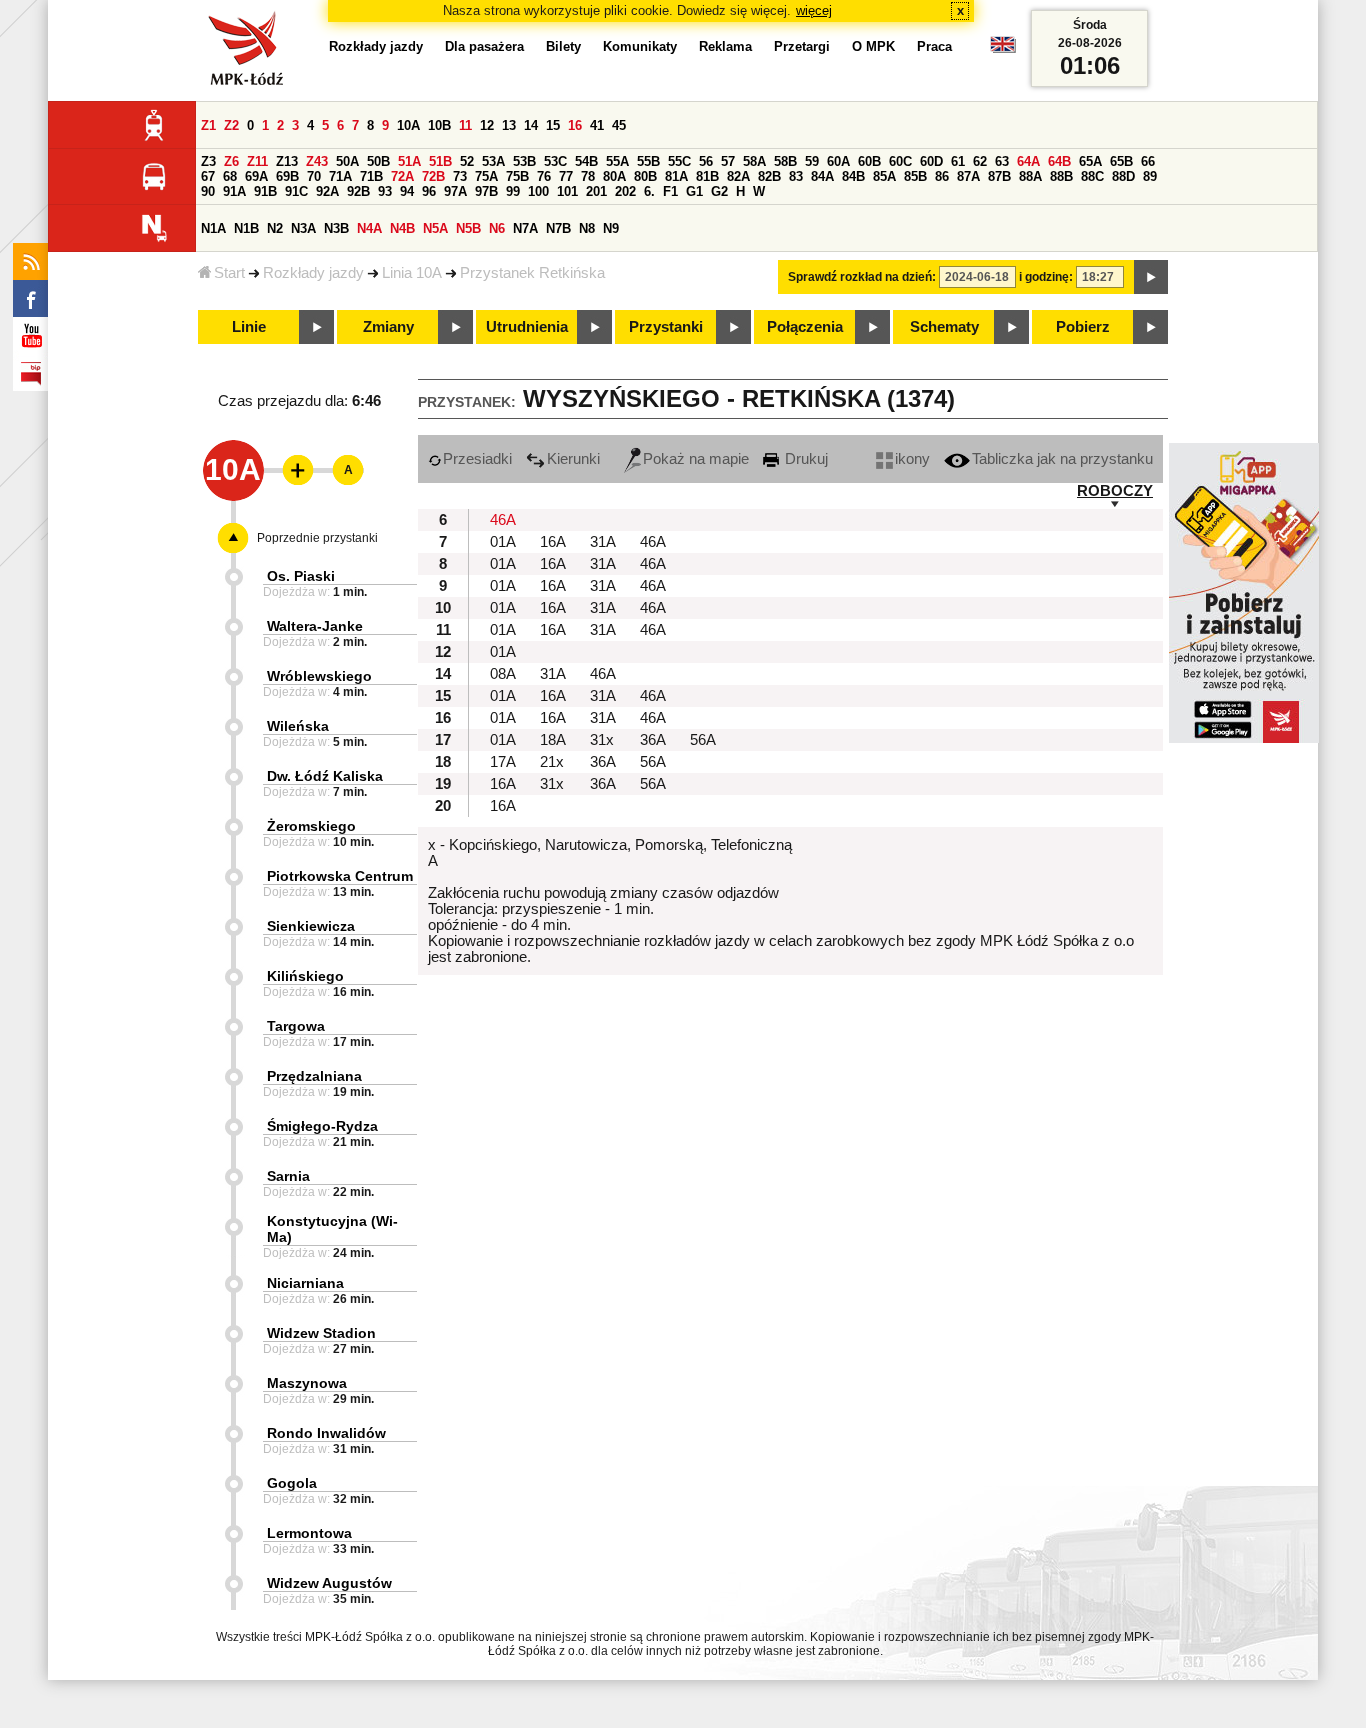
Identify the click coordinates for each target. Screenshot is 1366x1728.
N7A (525, 228)
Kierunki (573, 459)
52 (467, 161)
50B (378, 161)
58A (754, 161)
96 (429, 191)
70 (314, 176)
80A (614, 176)
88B (1061, 176)
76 (544, 176)
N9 (611, 228)
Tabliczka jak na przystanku (1062, 459)
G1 (694, 191)
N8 (587, 228)
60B (869, 161)
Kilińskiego (305, 976)
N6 (497, 228)
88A (1030, 176)
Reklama (725, 46)
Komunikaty (640, 46)
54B (586, 161)
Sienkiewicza (311, 926)
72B (433, 176)
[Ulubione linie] (292, 470)
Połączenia (805, 327)
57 (728, 161)
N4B (402, 228)
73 (460, 176)
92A (327, 191)
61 (958, 161)
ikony (912, 459)
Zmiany (388, 327)
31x (602, 740)
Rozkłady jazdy (313, 273)
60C (900, 161)
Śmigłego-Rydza (322, 1126)
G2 (719, 191)
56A (703, 740)
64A (1028, 161)
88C (1092, 176)
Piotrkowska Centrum (340, 876)
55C (679, 161)
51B (440, 161)
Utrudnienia (527, 327)
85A (884, 176)
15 (553, 125)
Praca (934, 46)
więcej (814, 10)
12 (487, 125)
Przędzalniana (314, 1076)
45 (619, 125)
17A (503, 762)
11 (465, 125)
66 (1148, 161)
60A (838, 161)
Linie (249, 327)
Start (229, 273)
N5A (435, 228)
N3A (303, 228)
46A (503, 520)
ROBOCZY (1115, 491)
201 (596, 191)
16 (575, 125)
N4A (369, 228)
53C (555, 161)
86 (942, 176)
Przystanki (666, 327)
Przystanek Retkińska (532, 273)
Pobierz (1083, 327)
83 (796, 176)
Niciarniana (305, 1283)
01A (503, 542)
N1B (246, 228)
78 (588, 176)
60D (931, 161)
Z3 (208, 161)
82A (738, 176)
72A (402, 176)
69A (256, 176)
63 (1002, 161)
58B (785, 161)
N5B (468, 228)
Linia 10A (412, 273)
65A (1090, 161)
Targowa (296, 1026)
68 (230, 176)
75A (486, 176)
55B (648, 161)
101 (567, 191)
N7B (558, 228)
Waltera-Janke (315, 626)
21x (552, 762)
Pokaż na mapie (696, 459)
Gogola (292, 1483)
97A (455, 191)
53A (493, 161)
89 (1150, 176)
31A (603, 542)
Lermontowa (309, 1533)
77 (566, 176)
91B (265, 191)
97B (486, 191)
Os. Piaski (301, 576)
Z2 (231, 125)
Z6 (231, 161)
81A (676, 176)
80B (645, 176)
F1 (670, 191)
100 (538, 191)
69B (287, 176)
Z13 (287, 161)
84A (822, 176)
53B (524, 161)
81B (707, 176)
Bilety (563, 46)
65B (1121, 161)
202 (625, 191)
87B (999, 176)
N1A (213, 228)
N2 (275, 228)
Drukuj (804, 459)
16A (553, 542)
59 (812, 161)
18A (553, 740)
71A (340, 176)
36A (653, 740)
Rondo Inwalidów (326, 1433)
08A (503, 674)
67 (208, 176)
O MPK (873, 46)
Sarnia (288, 1176)
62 (980, 161)
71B (371, 176)
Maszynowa (307, 1383)
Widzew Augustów (329, 1583)
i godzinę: (1046, 277)
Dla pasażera (484, 46)
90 (208, 191)
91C (296, 191)
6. (649, 191)
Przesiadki (477, 459)
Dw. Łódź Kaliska (325, 776)
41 (597, 125)
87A (968, 176)
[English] (1003, 49)
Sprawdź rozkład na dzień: (862, 277)
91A (234, 191)
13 (509, 125)
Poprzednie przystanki (317, 538)
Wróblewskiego (319, 676)
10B (439, 125)
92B (358, 191)
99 (513, 191)
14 (531, 125)
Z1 (208, 125)
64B (1059, 161)
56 (706, 161)
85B (915, 176)
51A (409, 161)
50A (347, 161)
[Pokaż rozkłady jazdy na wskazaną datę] (1151, 277)
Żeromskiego (311, 826)
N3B (336, 228)
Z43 (317, 161)
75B (517, 176)
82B (769, 176)
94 (407, 191)
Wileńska (298, 726)
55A (617, 161)
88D (1123, 176)
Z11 (257, 161)
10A (408, 125)
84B (853, 176)
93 (385, 191)
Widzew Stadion (321, 1333)
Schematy (944, 327)
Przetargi (802, 46)
